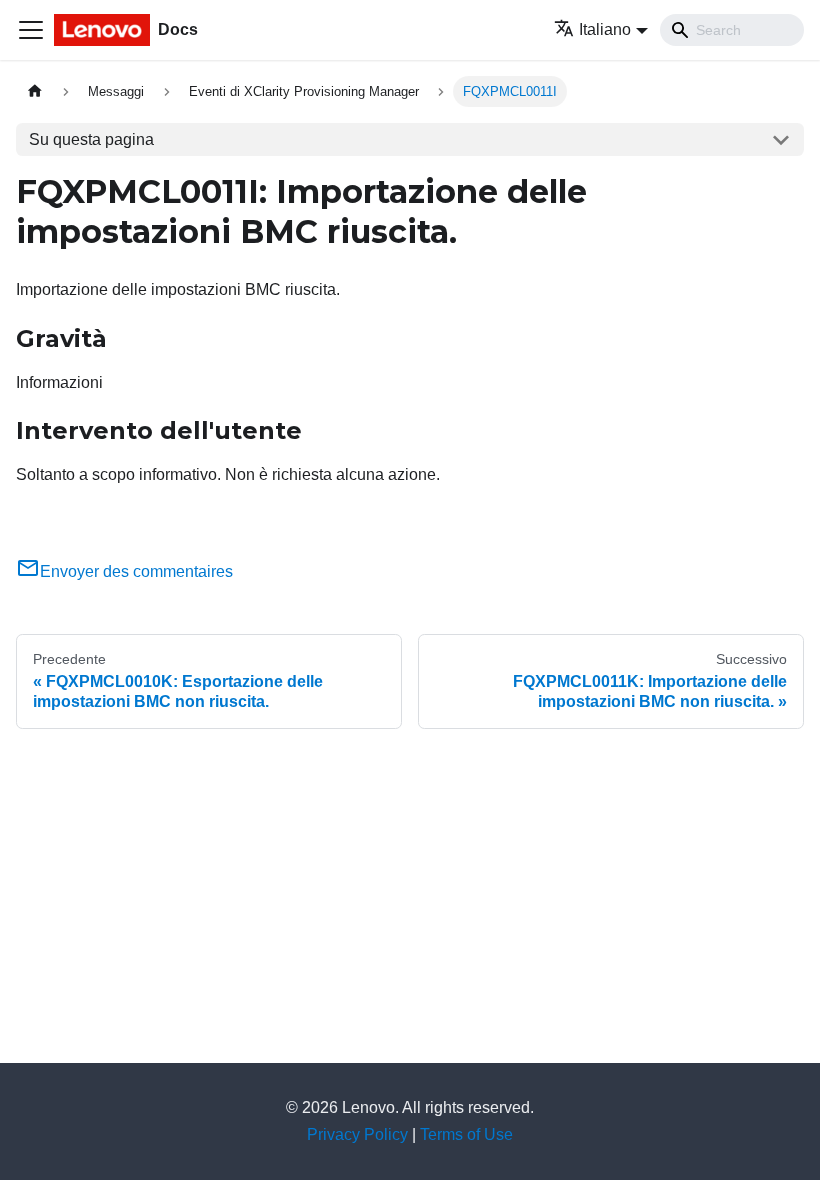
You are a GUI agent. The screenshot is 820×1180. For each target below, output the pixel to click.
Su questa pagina (91, 139)
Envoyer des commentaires (136, 571)
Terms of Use (466, 1134)
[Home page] (35, 91)
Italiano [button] (605, 29)
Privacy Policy (357, 1134)
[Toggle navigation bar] (31, 30)
